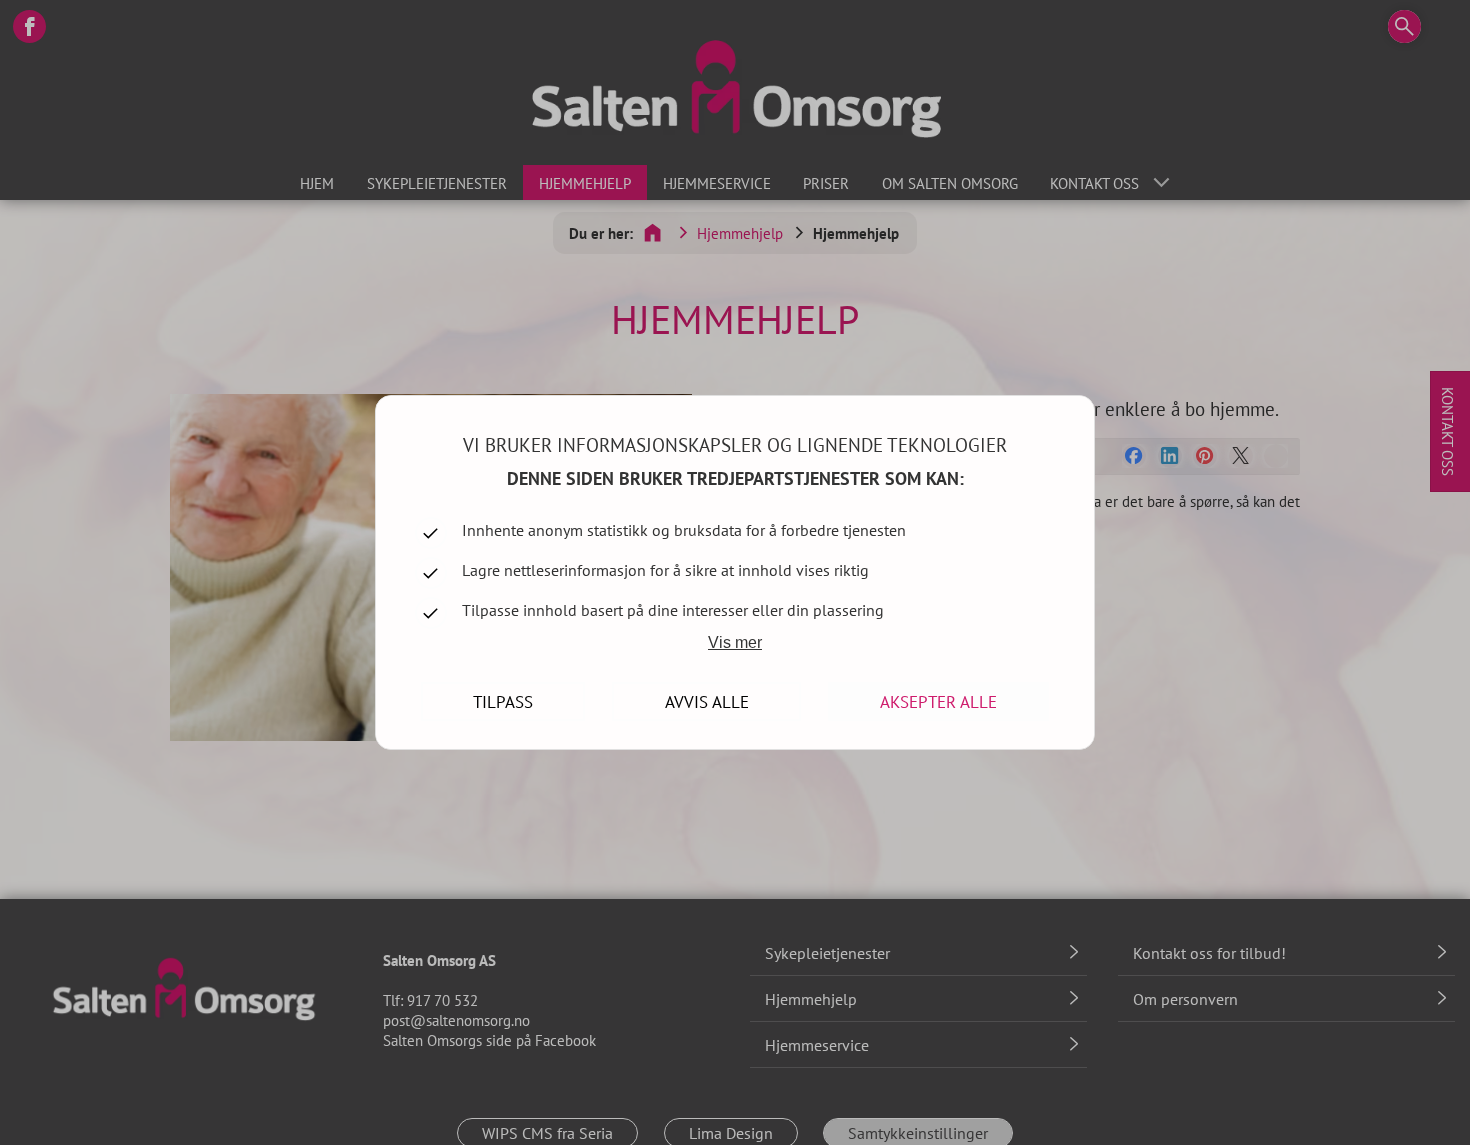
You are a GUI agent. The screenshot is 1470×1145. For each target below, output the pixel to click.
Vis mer (735, 642)
